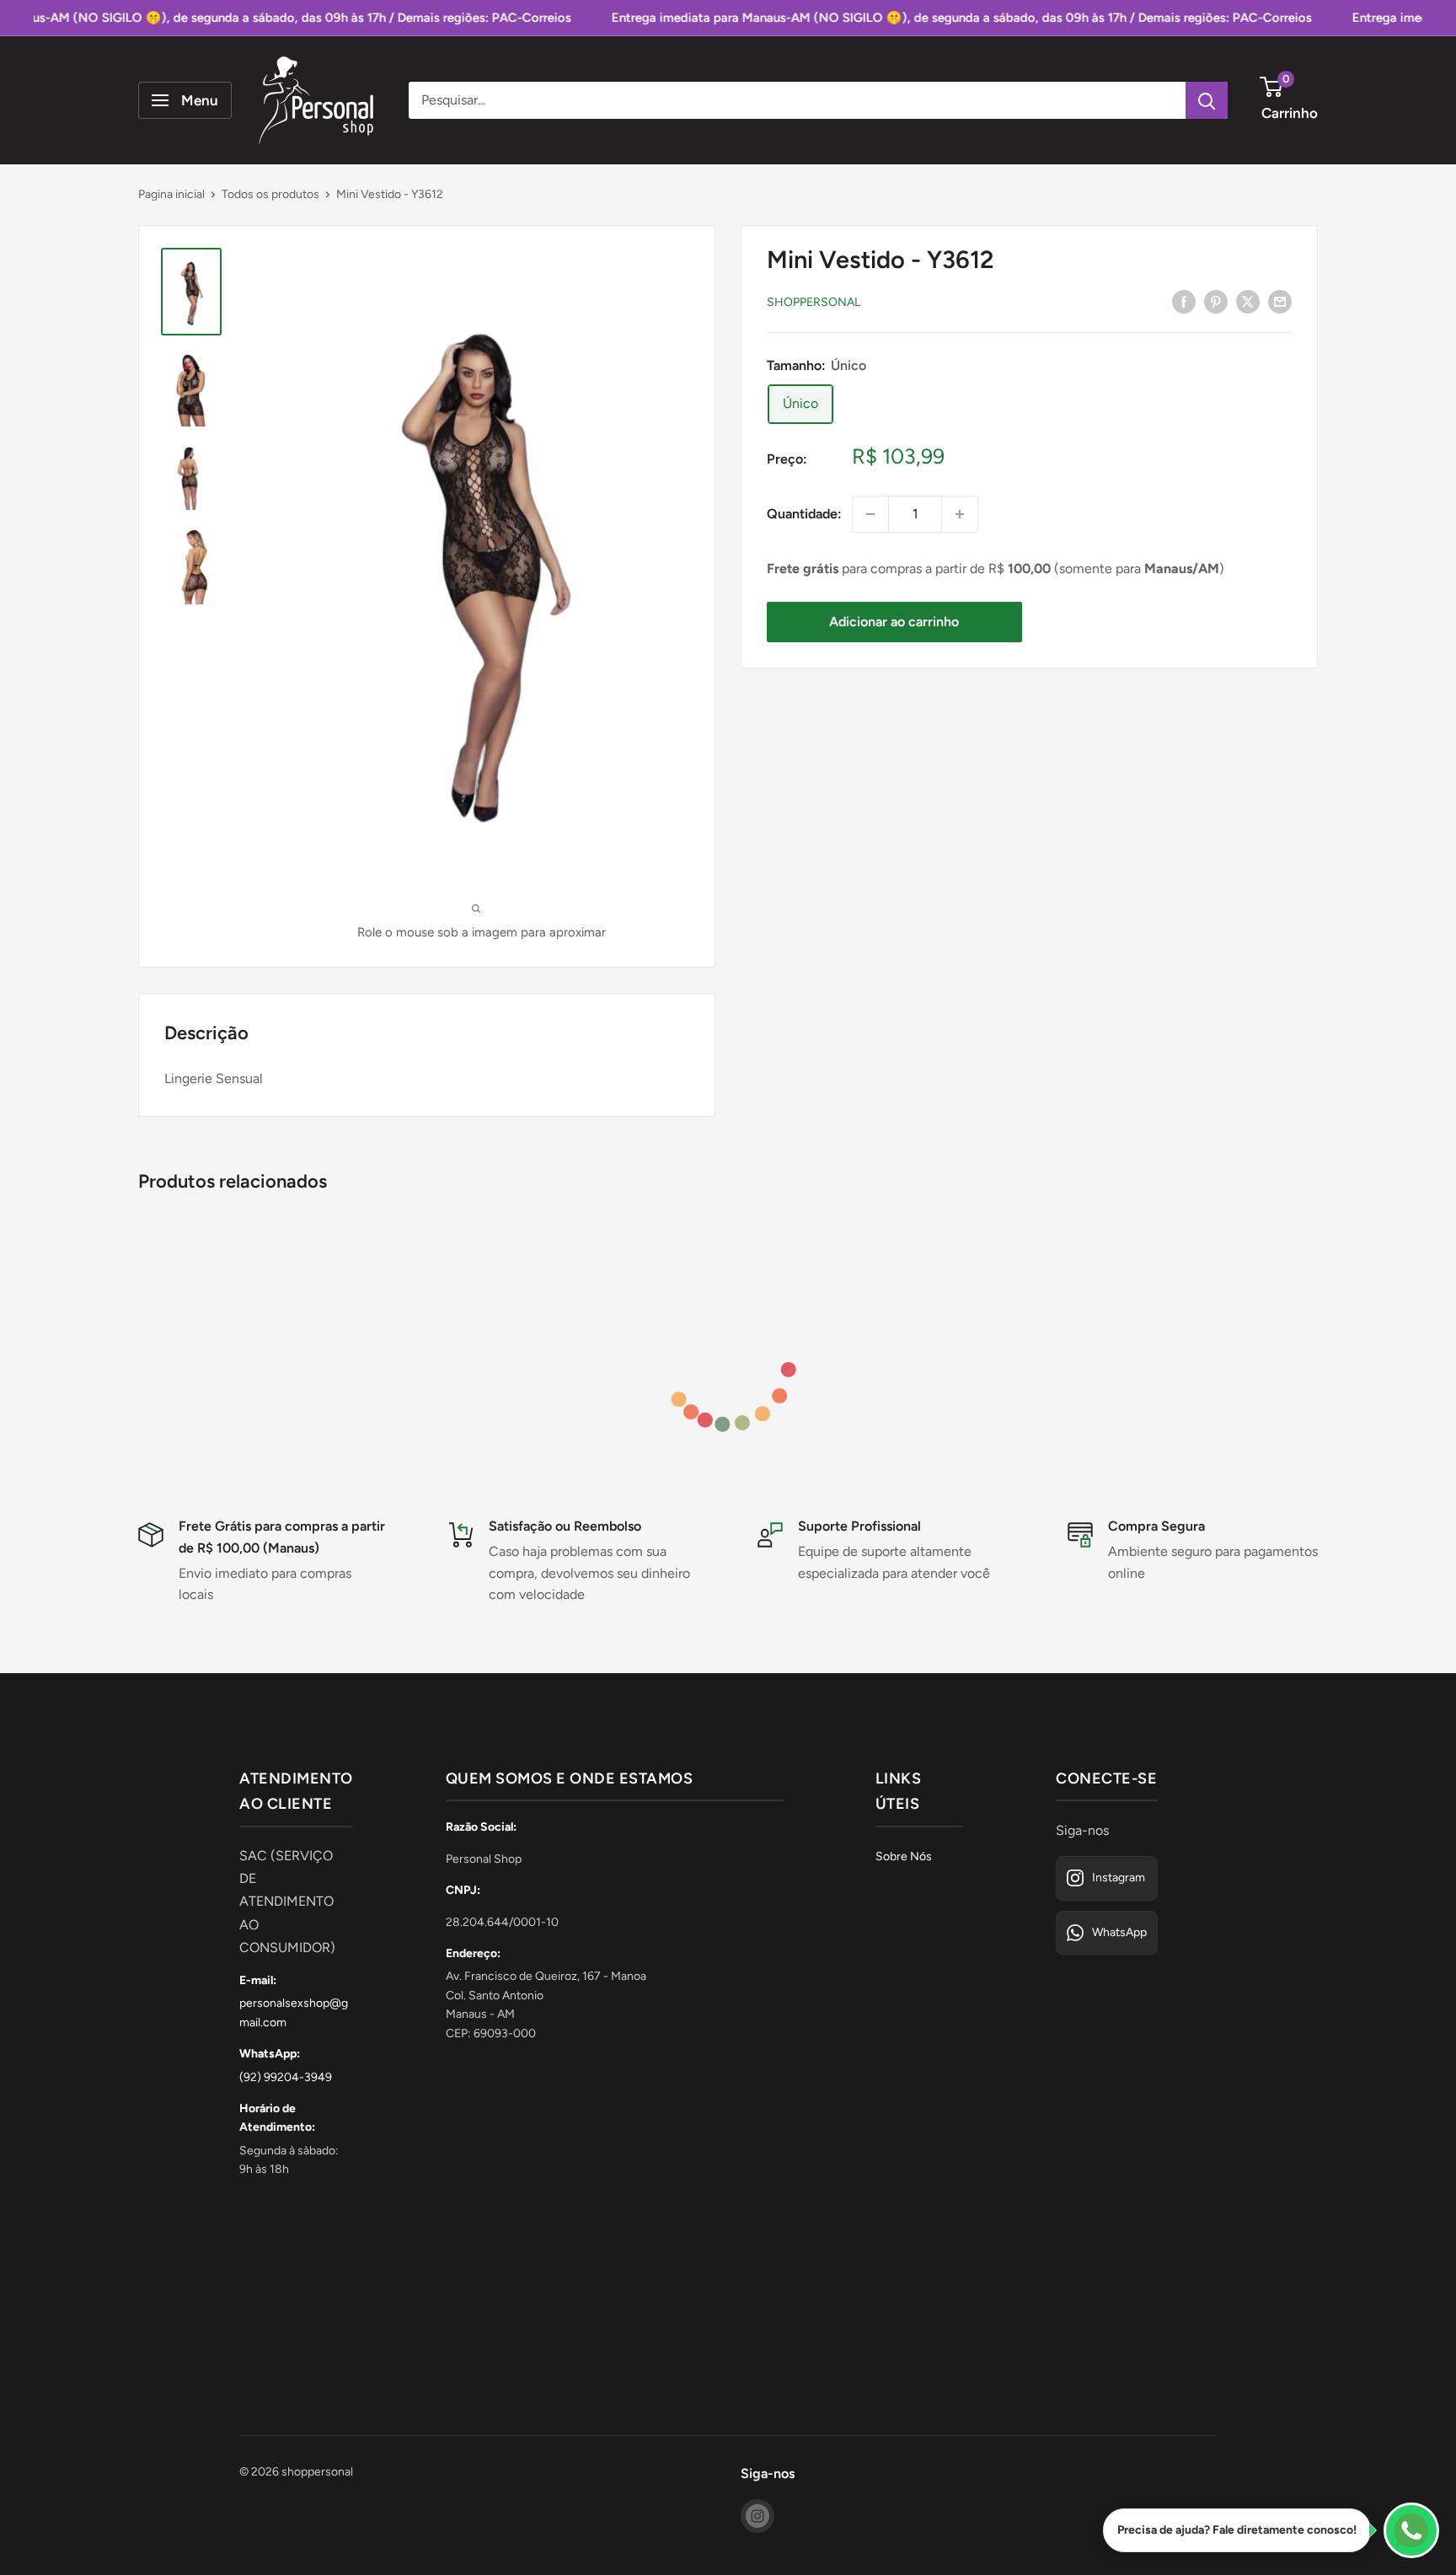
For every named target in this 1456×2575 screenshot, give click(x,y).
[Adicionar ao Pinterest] (1216, 301)
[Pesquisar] (1207, 100)
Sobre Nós (904, 1856)
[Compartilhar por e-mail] (1280, 301)
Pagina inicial (171, 194)
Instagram (1119, 1878)
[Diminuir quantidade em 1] (870, 514)
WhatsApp (1119, 1932)
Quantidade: (804, 514)
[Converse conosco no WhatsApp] (1411, 2530)
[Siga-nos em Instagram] (757, 2516)
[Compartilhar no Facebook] (1184, 301)
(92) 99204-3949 (286, 2077)
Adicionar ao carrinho (894, 622)
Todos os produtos (270, 194)
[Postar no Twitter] (1248, 301)
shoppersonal (814, 302)
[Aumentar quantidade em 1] (960, 514)
